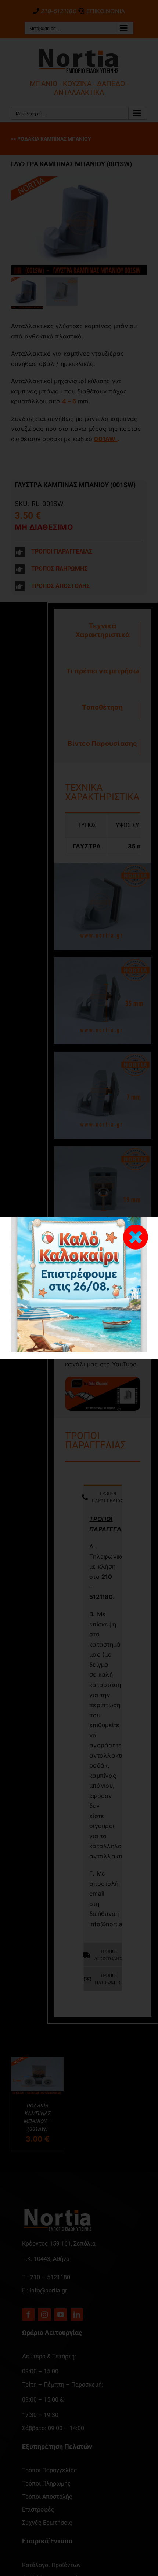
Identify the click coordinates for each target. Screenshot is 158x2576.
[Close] (136, 1237)
